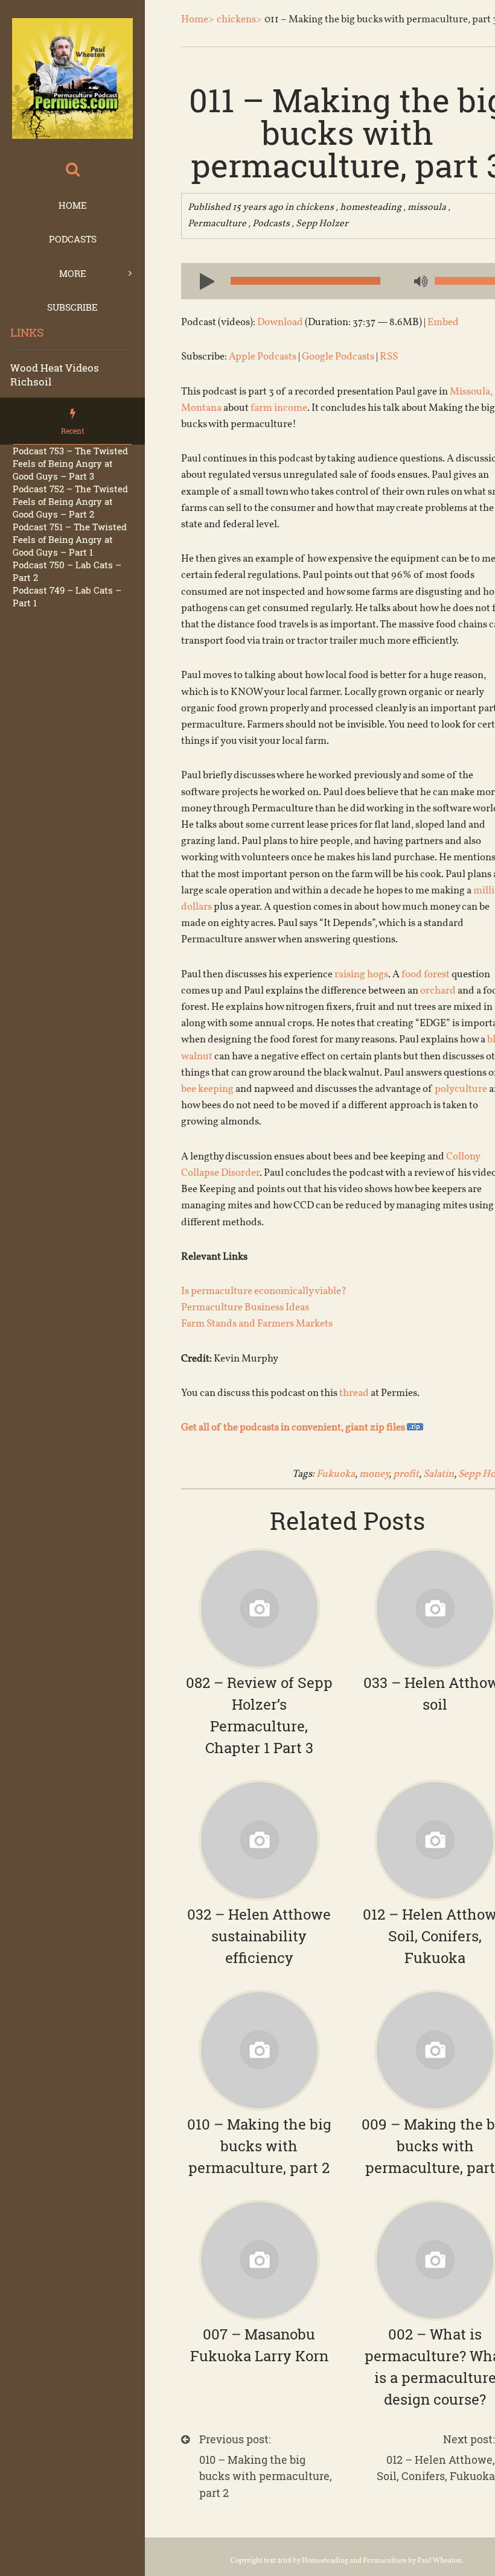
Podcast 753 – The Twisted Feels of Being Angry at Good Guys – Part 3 (70, 463)
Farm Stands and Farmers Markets (257, 1324)
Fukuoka (336, 1474)
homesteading (371, 208)
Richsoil (31, 382)
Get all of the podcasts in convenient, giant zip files (294, 1428)
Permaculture (217, 224)
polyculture (461, 1089)
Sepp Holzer (322, 224)
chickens (315, 208)
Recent (72, 431)
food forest (426, 975)
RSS (389, 357)
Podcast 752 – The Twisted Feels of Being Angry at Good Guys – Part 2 (70, 501)
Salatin (439, 1474)
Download (280, 322)
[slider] (465, 281)
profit (406, 1474)
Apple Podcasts (263, 357)
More (73, 273)
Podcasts (73, 239)
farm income (279, 408)
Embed (443, 322)
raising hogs (361, 975)
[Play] (202, 281)
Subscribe (72, 307)
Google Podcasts (338, 357)
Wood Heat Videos (55, 368)
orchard (438, 991)
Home (73, 205)
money (374, 1474)
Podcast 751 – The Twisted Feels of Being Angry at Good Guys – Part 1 (70, 539)
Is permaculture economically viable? (264, 1291)
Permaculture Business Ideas (245, 1308)
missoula (427, 208)
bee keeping (207, 1089)
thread (354, 1393)
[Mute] (420, 282)
